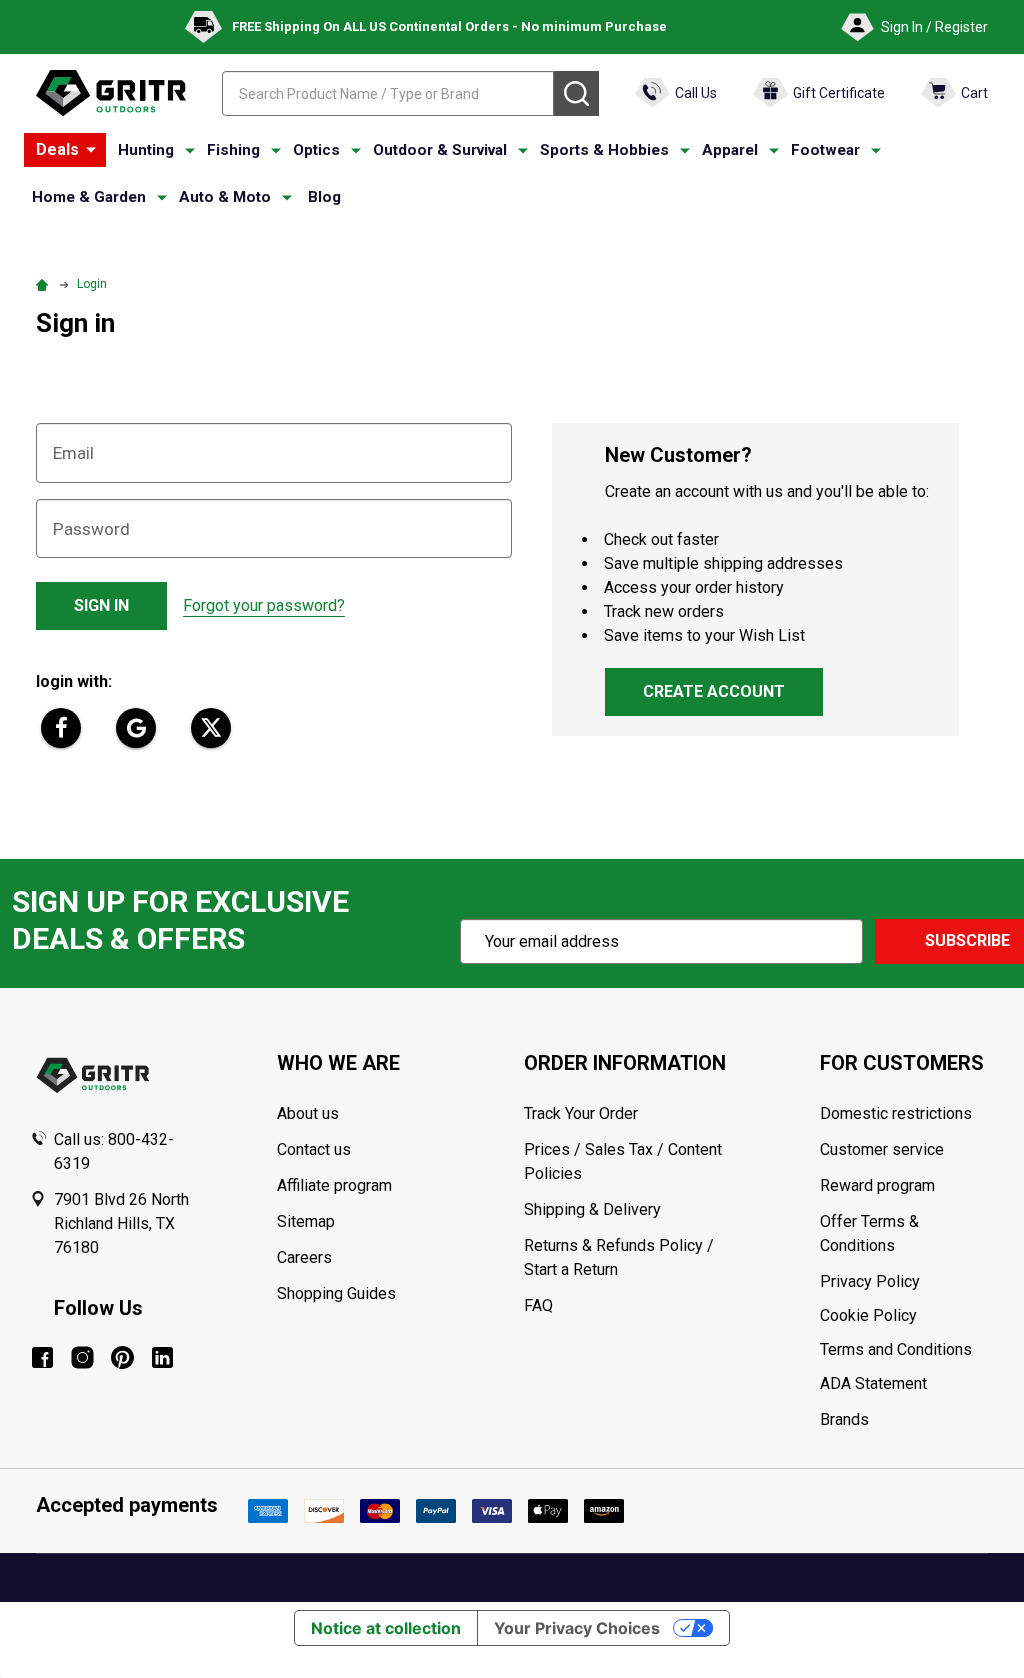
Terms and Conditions (907, 1350)
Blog (324, 197)
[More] (91, 150)
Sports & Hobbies (604, 150)
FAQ (538, 1305)
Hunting (146, 150)
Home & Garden (89, 197)
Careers (304, 1257)
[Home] (45, 284)
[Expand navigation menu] (190, 151)
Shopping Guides (336, 1293)
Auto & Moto (225, 197)
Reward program (877, 1185)
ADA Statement (873, 1383)
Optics (316, 150)
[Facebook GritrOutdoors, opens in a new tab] (42, 1357)
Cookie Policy (907, 1316)
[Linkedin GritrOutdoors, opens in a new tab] (162, 1357)
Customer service (882, 1149)
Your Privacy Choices (577, 1628)
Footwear (825, 150)
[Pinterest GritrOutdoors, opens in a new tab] (122, 1357)
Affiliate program (334, 1185)
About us (308, 1113)
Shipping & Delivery (592, 1209)
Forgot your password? (264, 605)
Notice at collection (386, 1628)
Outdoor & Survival (440, 150)
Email (73, 453)
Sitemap (306, 1221)
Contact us (314, 1149)
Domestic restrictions (896, 1113)
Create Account (714, 691)
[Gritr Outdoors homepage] (111, 93)
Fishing (233, 150)
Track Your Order (581, 1113)
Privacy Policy (907, 1282)
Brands (844, 1419)
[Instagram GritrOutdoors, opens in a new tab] (82, 1357)
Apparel (730, 150)
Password (91, 529)
